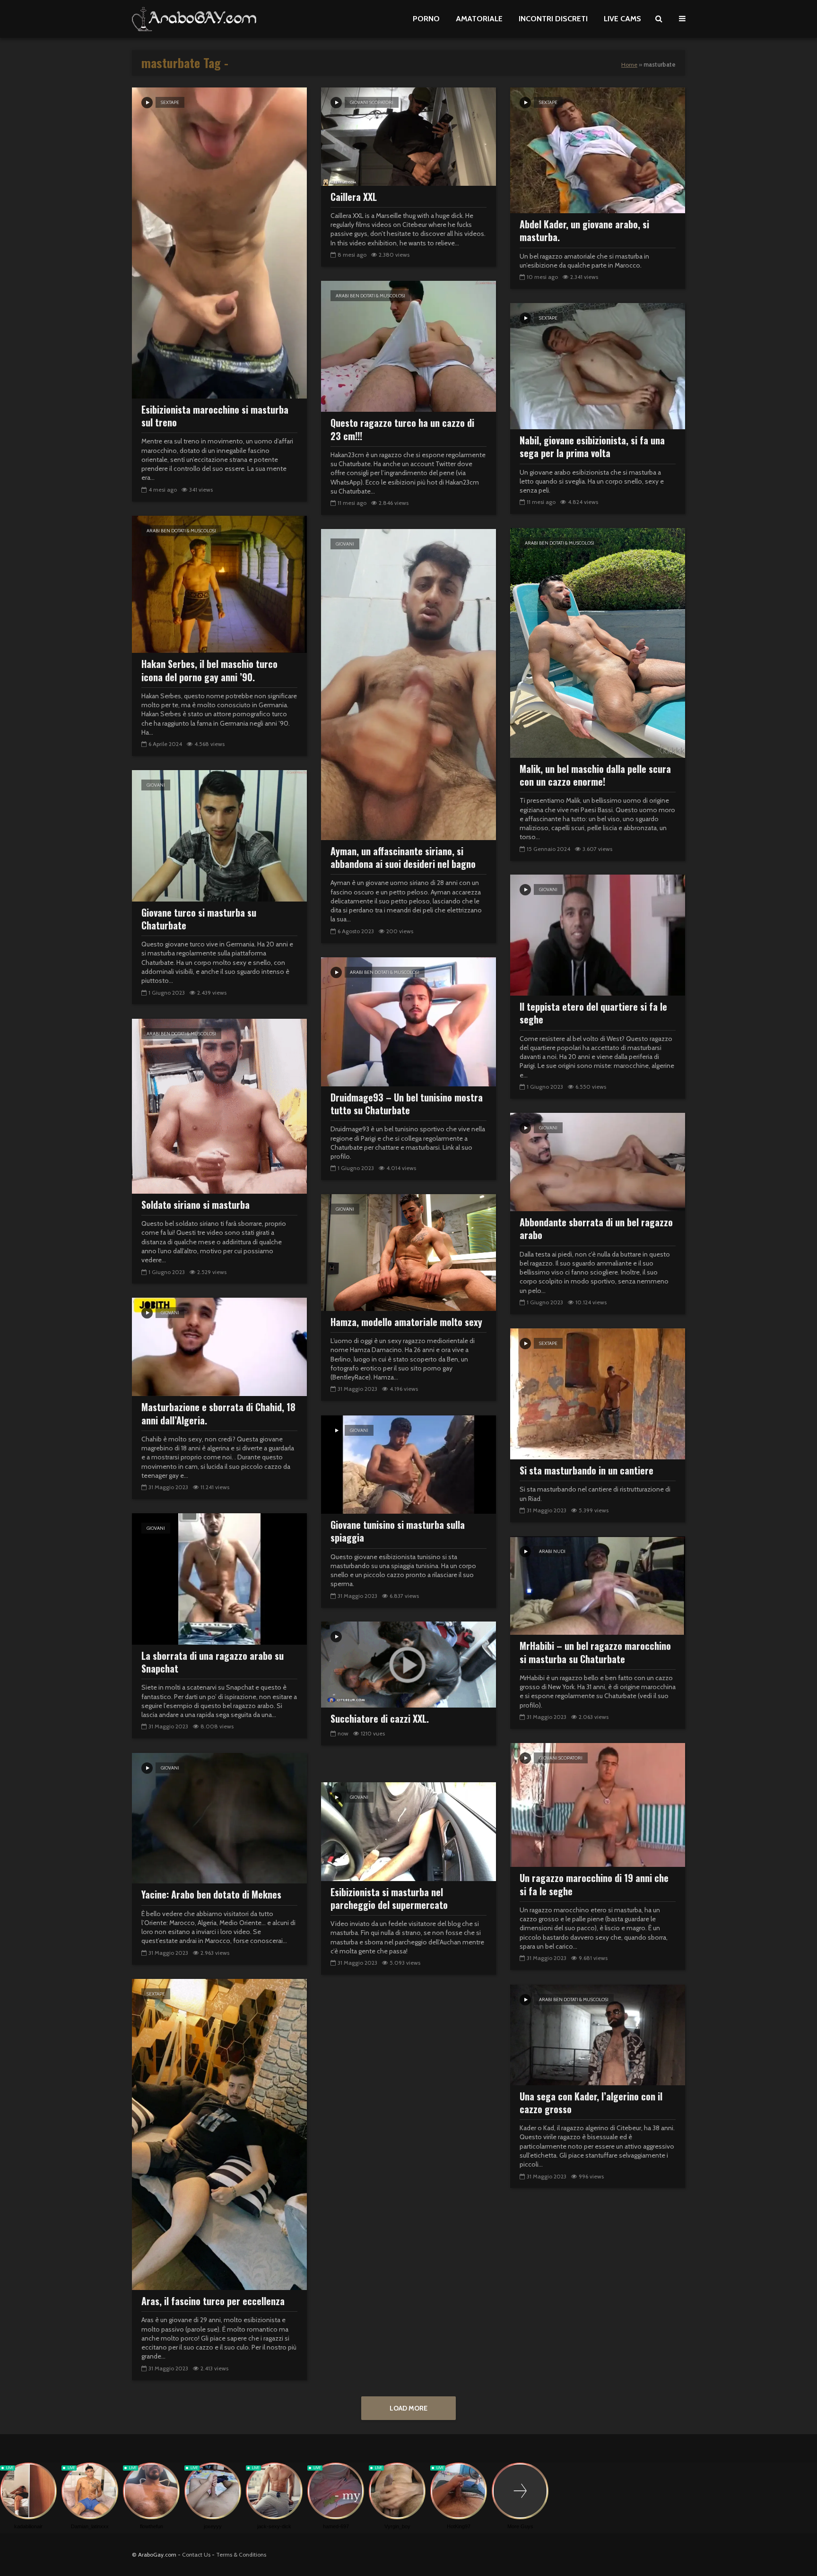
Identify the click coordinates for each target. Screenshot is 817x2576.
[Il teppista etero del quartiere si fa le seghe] (598, 934)
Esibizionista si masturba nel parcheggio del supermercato (389, 1899)
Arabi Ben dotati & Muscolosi (370, 296)
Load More (408, 2408)
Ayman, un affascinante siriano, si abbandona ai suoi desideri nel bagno (403, 858)
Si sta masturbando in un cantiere (587, 1470)
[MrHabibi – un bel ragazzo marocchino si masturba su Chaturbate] (598, 1585)
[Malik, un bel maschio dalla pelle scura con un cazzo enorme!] (598, 642)
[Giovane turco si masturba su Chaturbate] (219, 835)
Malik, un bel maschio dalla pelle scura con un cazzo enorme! (595, 776)
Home (629, 65)
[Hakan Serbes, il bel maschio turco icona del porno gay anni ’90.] (219, 584)
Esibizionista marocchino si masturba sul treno (215, 416)
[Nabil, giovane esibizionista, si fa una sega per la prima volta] (598, 366)
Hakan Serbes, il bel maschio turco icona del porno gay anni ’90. (209, 671)
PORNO (426, 19)
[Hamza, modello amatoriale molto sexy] (408, 1252)
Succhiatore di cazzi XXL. (380, 1719)
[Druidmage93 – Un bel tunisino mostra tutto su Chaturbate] (408, 1021)
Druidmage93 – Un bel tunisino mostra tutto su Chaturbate (407, 1104)
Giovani (345, 544)
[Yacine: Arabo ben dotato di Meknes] (219, 1817)
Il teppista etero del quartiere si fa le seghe (593, 1013)
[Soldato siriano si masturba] (219, 1106)
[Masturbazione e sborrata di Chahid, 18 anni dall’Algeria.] (219, 1346)
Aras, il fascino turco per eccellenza (213, 2301)
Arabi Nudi (552, 1551)
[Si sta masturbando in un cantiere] (598, 1393)
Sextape (170, 102)
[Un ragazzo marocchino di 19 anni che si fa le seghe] (598, 1804)
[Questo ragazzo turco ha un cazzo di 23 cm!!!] (408, 345)
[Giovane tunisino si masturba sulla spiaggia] (408, 1464)
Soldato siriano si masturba (196, 1205)
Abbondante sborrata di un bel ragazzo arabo (596, 1229)
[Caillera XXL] (408, 136)
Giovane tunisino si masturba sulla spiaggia (398, 1531)
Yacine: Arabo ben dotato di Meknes (211, 1895)
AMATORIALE (479, 19)
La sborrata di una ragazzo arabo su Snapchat (213, 1662)
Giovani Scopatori (372, 102)
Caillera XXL (354, 197)
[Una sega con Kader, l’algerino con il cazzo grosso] (598, 2034)
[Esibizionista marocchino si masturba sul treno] (219, 242)
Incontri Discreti (553, 19)
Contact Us (196, 2554)
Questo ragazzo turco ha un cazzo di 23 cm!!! (402, 429)
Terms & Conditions (241, 2554)
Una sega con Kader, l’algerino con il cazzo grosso (591, 2103)
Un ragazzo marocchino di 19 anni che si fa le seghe (594, 1885)
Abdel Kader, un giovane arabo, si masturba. (584, 231)
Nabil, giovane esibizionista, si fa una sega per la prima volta (592, 447)
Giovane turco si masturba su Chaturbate (199, 919)
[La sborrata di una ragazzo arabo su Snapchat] (219, 1578)
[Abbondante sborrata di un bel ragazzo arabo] (598, 1161)
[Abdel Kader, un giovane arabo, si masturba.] (598, 150)
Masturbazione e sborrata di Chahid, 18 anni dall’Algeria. (218, 1414)
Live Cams (622, 19)
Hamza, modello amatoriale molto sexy (406, 1322)
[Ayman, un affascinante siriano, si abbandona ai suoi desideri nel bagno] (408, 684)
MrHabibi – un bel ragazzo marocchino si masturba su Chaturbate (595, 1652)
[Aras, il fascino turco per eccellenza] (219, 2134)
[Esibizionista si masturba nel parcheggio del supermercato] (408, 1831)
